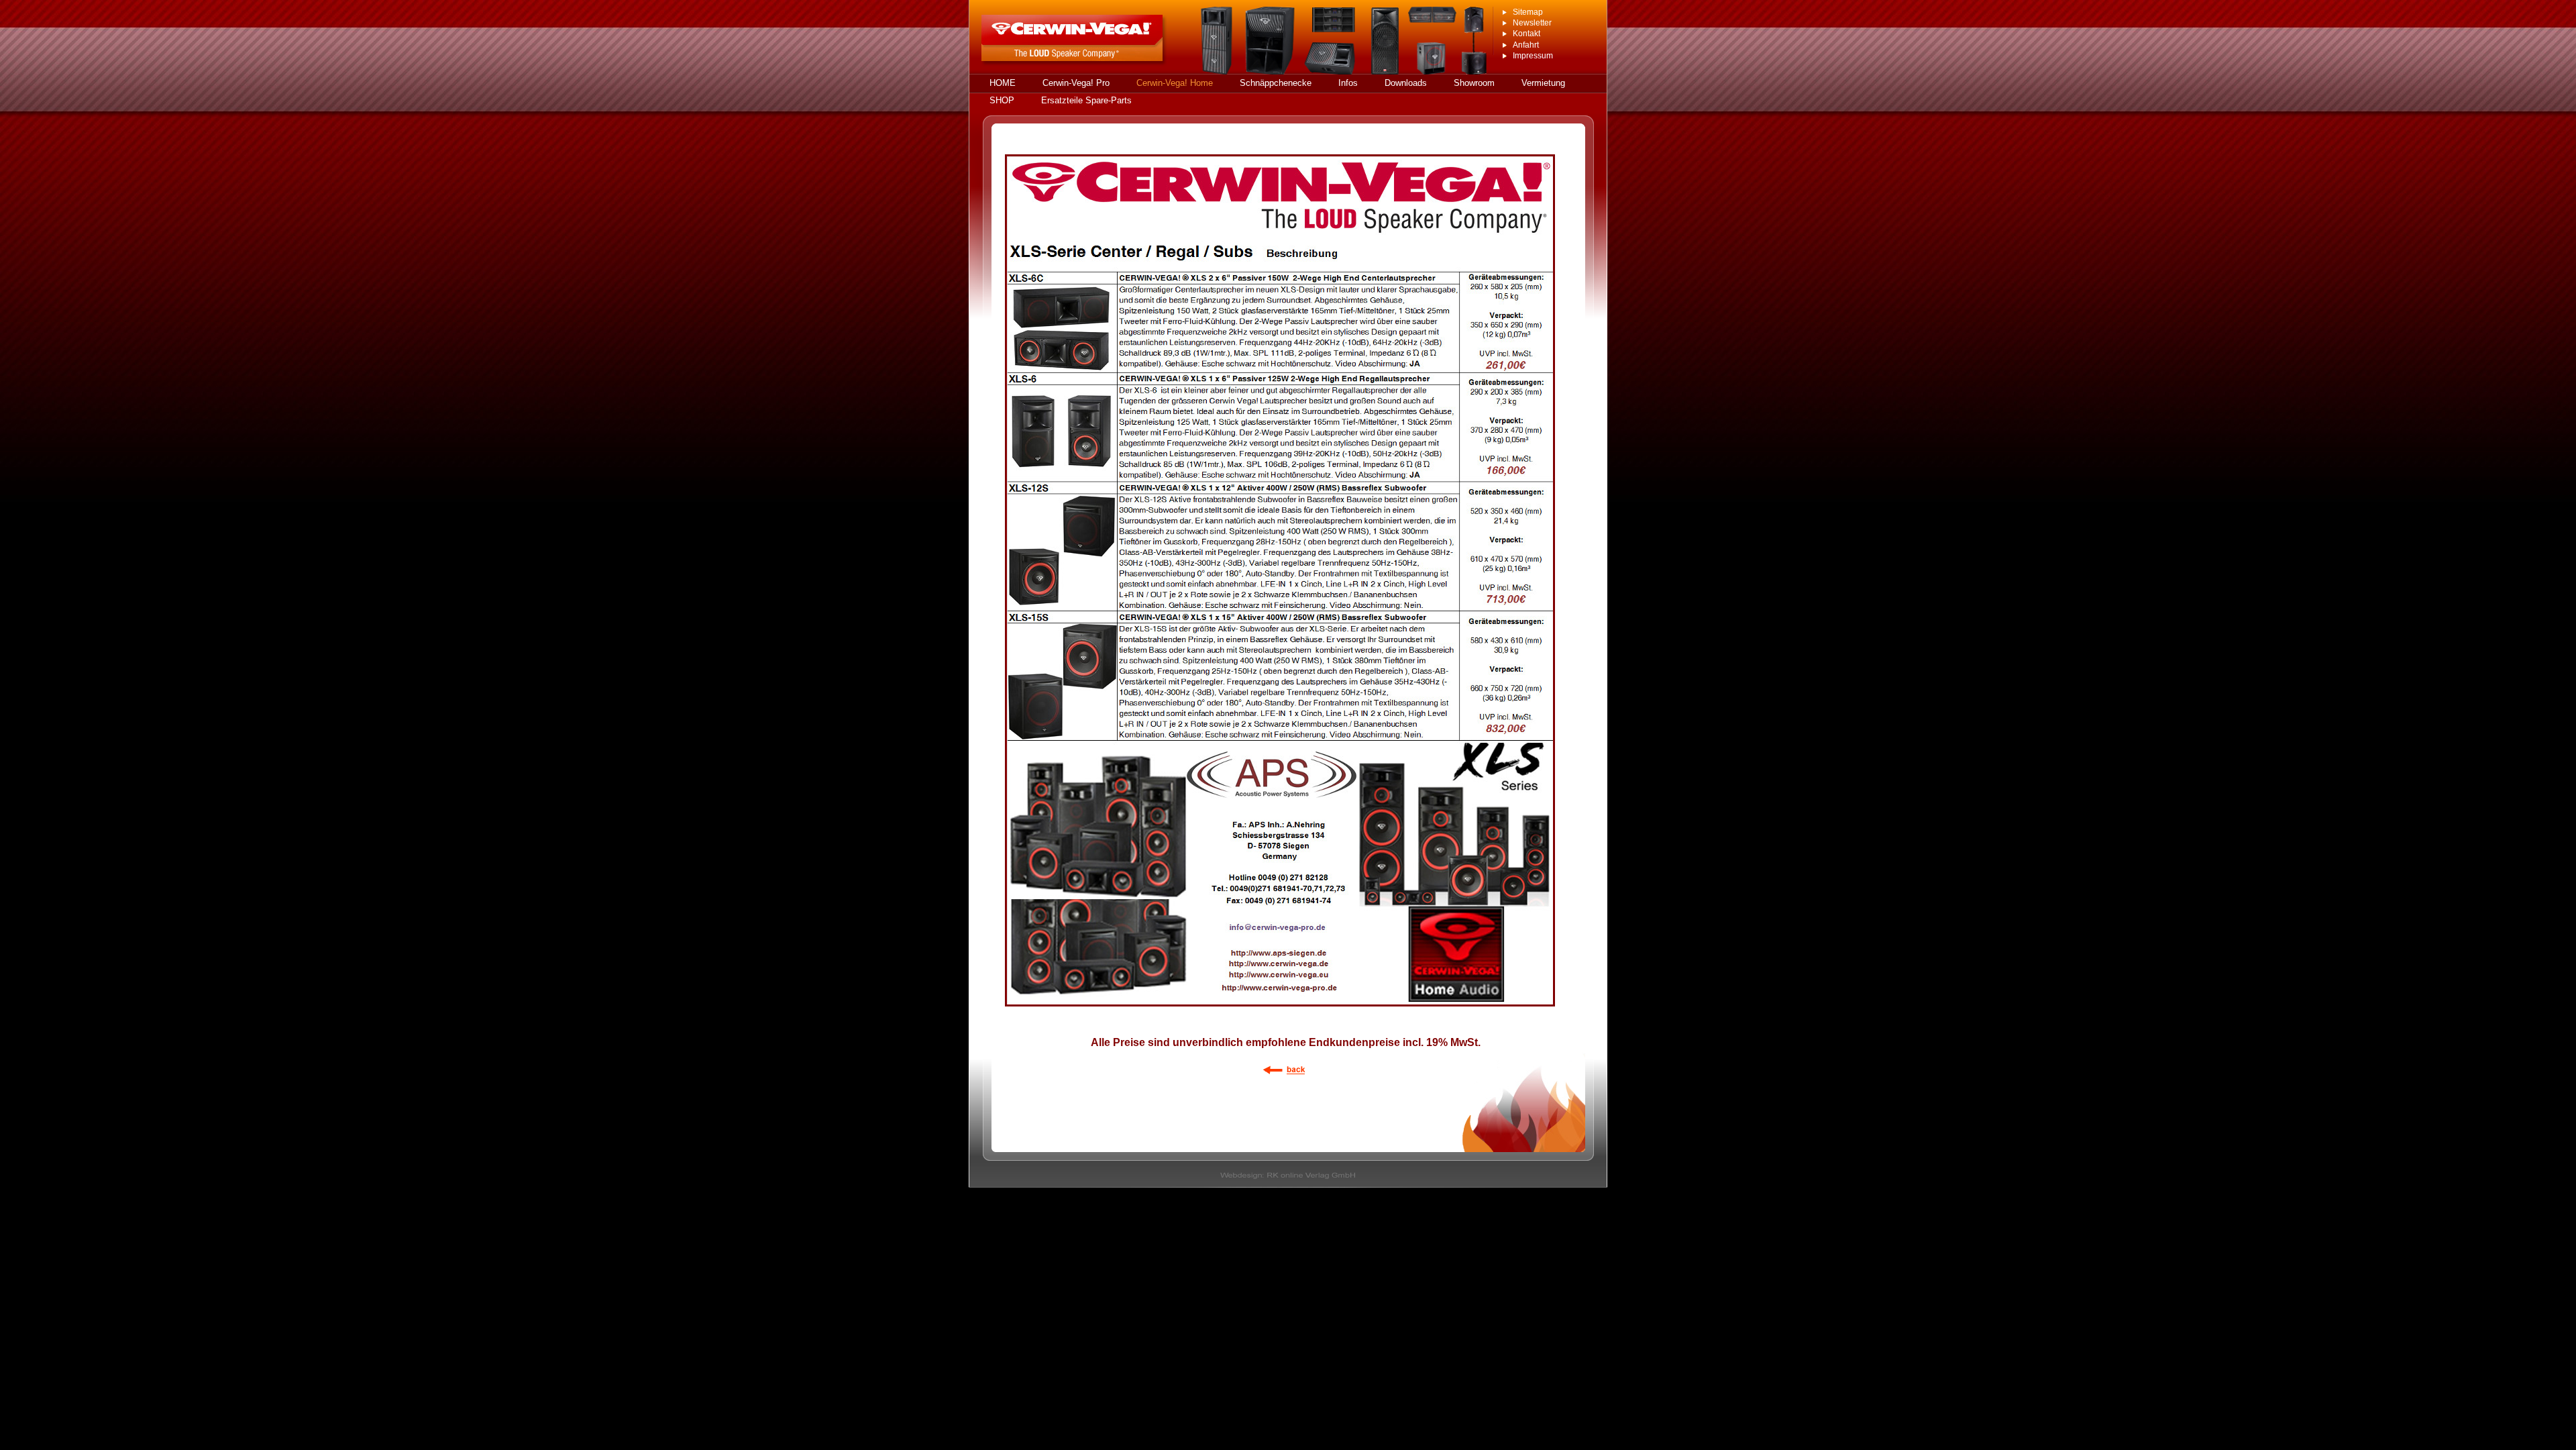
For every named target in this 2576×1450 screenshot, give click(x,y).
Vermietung (1543, 83)
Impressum (1533, 56)
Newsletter (1532, 23)
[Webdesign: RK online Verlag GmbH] (1288, 1184)
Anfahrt (1526, 45)
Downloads (1406, 83)
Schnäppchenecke (1276, 83)
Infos (1348, 83)
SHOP (1002, 100)
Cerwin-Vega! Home (1175, 83)
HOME (1003, 83)
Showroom (1474, 83)
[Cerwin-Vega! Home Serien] (1286, 1079)
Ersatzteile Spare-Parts (1086, 100)
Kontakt (1526, 34)
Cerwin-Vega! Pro (1076, 83)
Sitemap (1528, 12)
